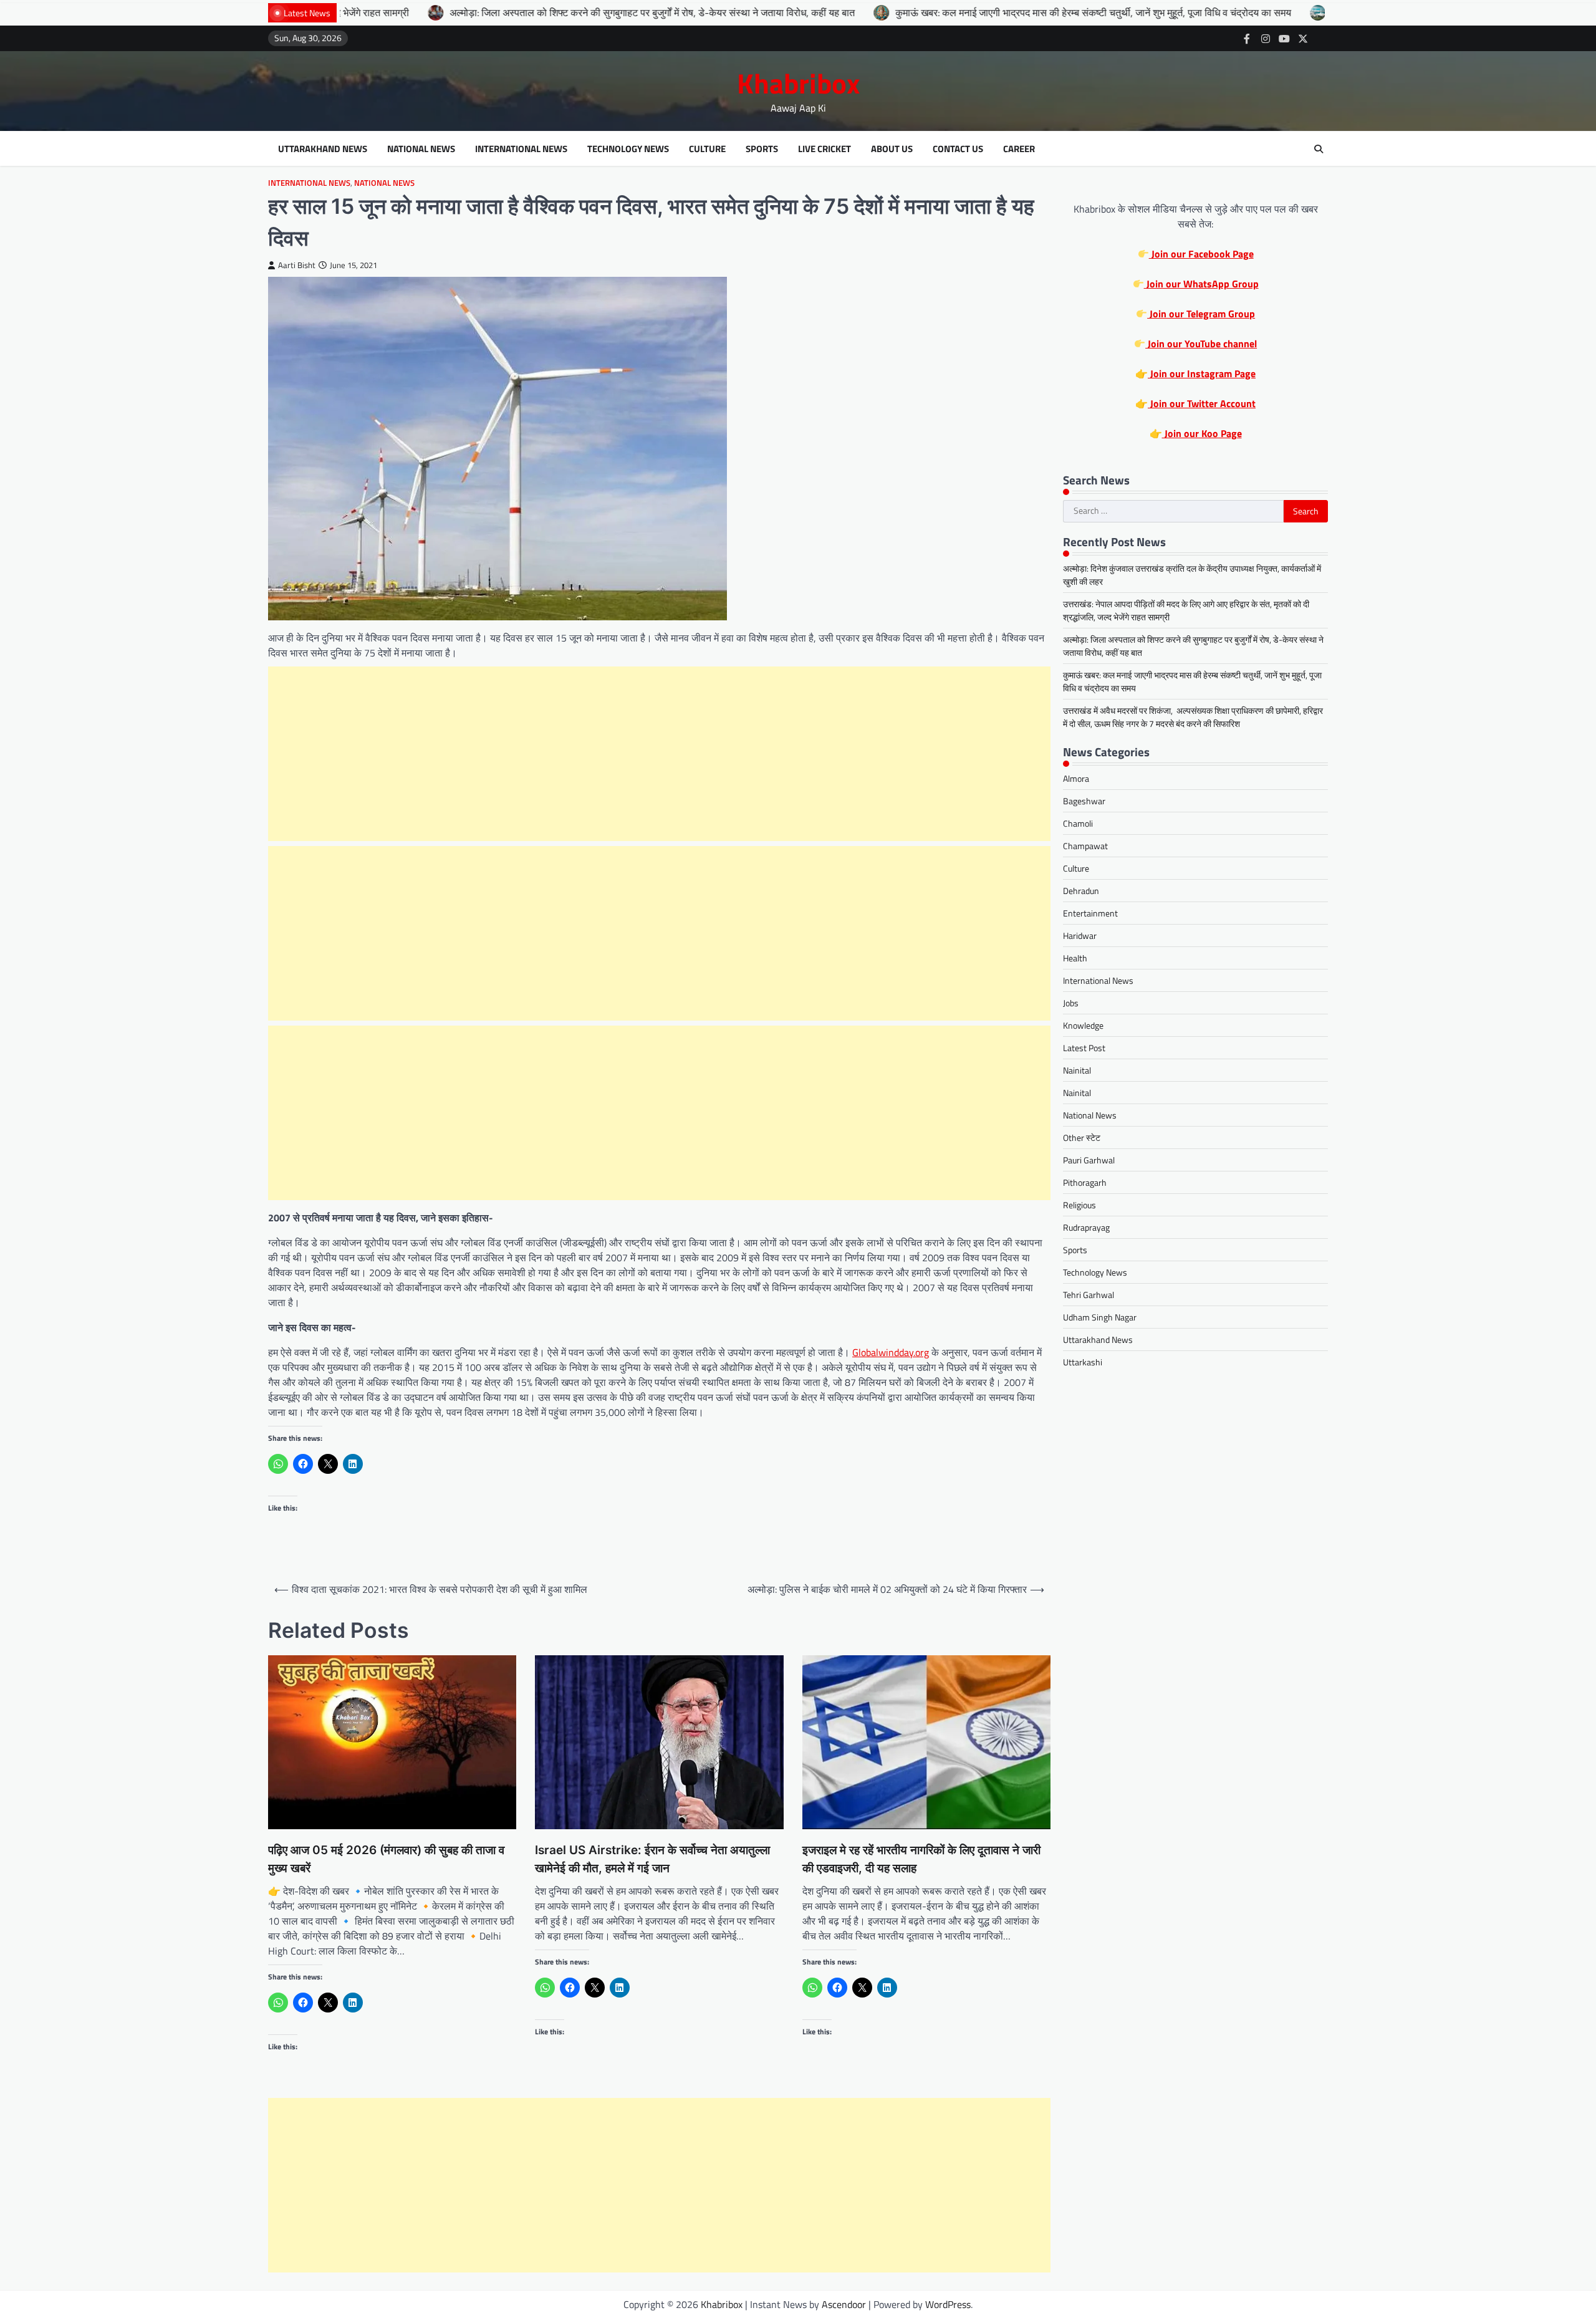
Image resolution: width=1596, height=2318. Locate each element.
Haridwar (1080, 935)
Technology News (628, 149)
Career (1019, 149)
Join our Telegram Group (1201, 314)
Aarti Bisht (297, 265)
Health (1075, 958)
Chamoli (1078, 823)
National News (421, 149)
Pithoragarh (1085, 1182)
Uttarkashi (1083, 1362)
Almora (1076, 778)
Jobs (1071, 1003)
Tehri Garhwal (1089, 1295)
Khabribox (798, 83)
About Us (892, 149)
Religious (1079, 1205)
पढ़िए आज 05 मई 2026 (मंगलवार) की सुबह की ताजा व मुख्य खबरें (386, 1859)
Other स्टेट (1082, 1137)
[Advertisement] (660, 754)
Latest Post (1084, 1048)
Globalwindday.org (891, 1352)
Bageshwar (1084, 801)
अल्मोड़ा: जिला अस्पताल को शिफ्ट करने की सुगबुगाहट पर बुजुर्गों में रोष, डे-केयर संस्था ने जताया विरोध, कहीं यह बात (486, 12)
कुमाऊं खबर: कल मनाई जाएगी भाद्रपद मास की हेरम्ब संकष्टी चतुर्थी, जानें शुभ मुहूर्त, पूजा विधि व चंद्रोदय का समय (927, 12)
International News (521, 149)
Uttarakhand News (323, 149)
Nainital (1077, 1070)
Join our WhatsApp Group (1201, 284)
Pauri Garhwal (1089, 1160)
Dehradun (1081, 891)
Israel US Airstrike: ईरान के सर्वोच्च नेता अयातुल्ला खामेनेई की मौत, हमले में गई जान (652, 1859)
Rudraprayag (1086, 1227)
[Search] (1319, 149)
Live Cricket (824, 149)
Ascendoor (844, 2304)
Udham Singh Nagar (1100, 1317)
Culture (707, 149)
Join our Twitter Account (1202, 403)
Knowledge (1083, 1025)
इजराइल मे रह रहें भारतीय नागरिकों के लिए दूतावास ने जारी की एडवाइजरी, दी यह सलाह (921, 1859)
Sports (762, 149)
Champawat (1085, 846)
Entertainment (1090, 913)
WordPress (948, 2304)
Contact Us (958, 149)
